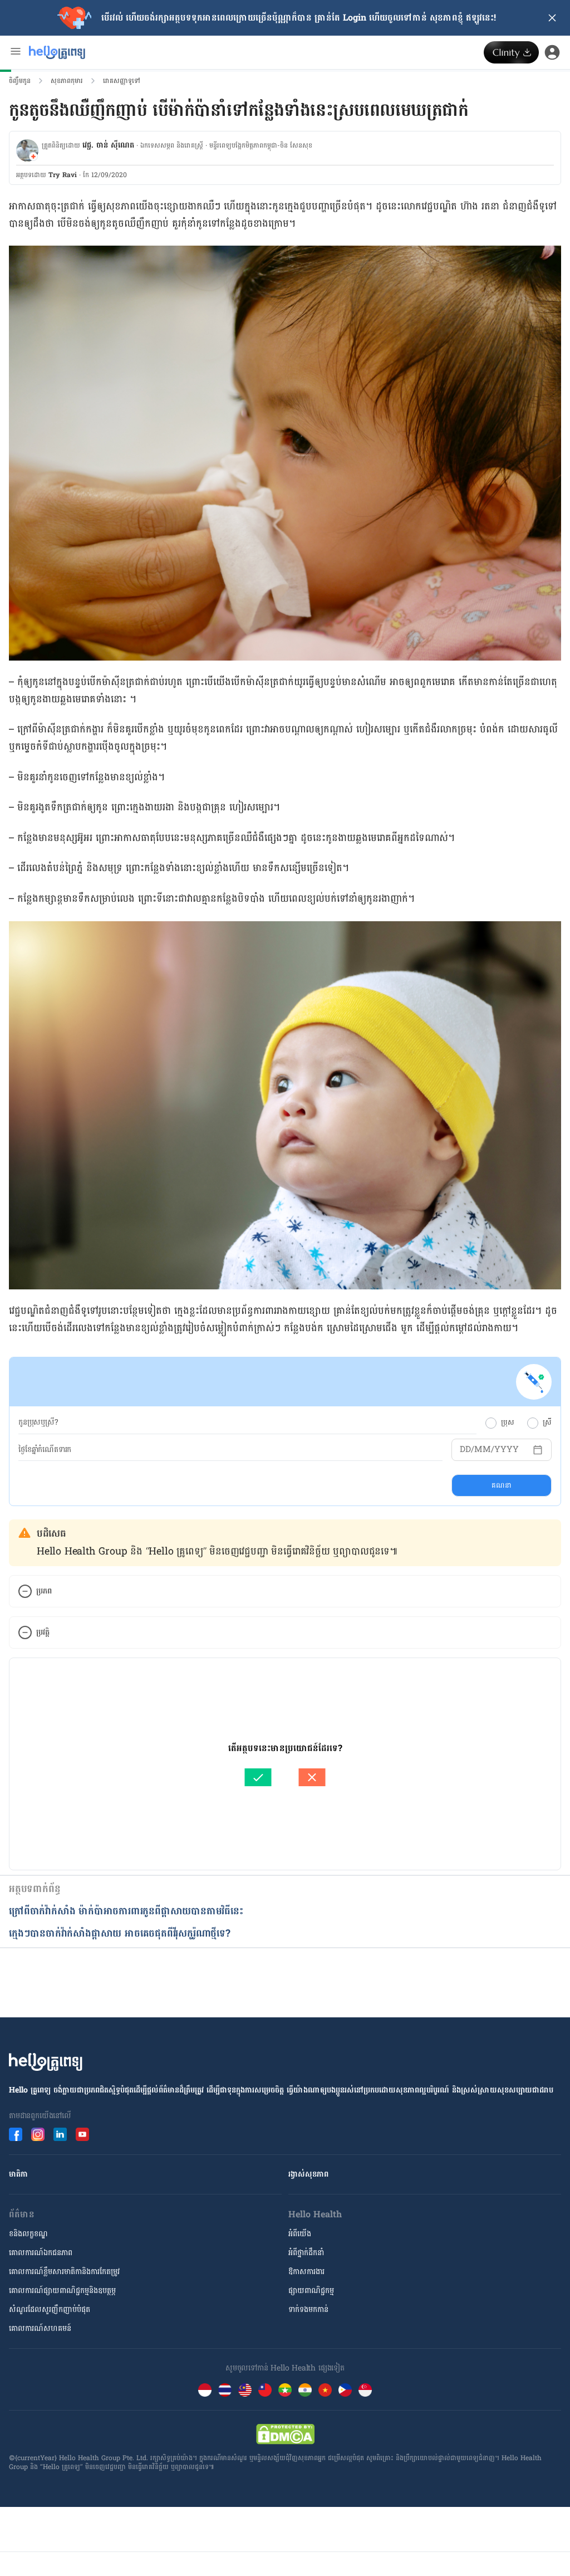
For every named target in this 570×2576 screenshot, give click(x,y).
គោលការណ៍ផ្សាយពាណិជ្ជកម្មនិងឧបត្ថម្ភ (62, 2291)
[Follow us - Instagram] (38, 2134)
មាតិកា (18, 2174)
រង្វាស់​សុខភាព (308, 2174)
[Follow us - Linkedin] (60, 2134)
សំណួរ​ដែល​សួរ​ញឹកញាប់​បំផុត (50, 2309)
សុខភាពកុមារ (67, 81)
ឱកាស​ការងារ (306, 2272)
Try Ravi (63, 175)
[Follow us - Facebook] (16, 2134)
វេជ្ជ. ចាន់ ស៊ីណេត (108, 145)
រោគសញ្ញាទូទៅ (122, 81)
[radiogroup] (519, 1423)
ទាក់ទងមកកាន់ (308, 2309)
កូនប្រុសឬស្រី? (38, 1423)
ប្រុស (507, 1423)
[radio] (491, 1423)
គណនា (501, 1485)
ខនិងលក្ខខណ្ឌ (28, 2234)
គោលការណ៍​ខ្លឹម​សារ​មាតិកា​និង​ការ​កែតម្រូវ (64, 2272)
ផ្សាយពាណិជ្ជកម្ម (311, 2291)
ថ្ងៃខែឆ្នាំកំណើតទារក (45, 1450)
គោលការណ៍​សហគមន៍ (40, 2328)
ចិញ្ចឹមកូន (20, 81)
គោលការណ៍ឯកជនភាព (41, 2253)
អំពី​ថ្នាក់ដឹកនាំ (306, 2253)
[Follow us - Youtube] (82, 2134)
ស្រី (547, 1423)
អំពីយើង (300, 2234)
